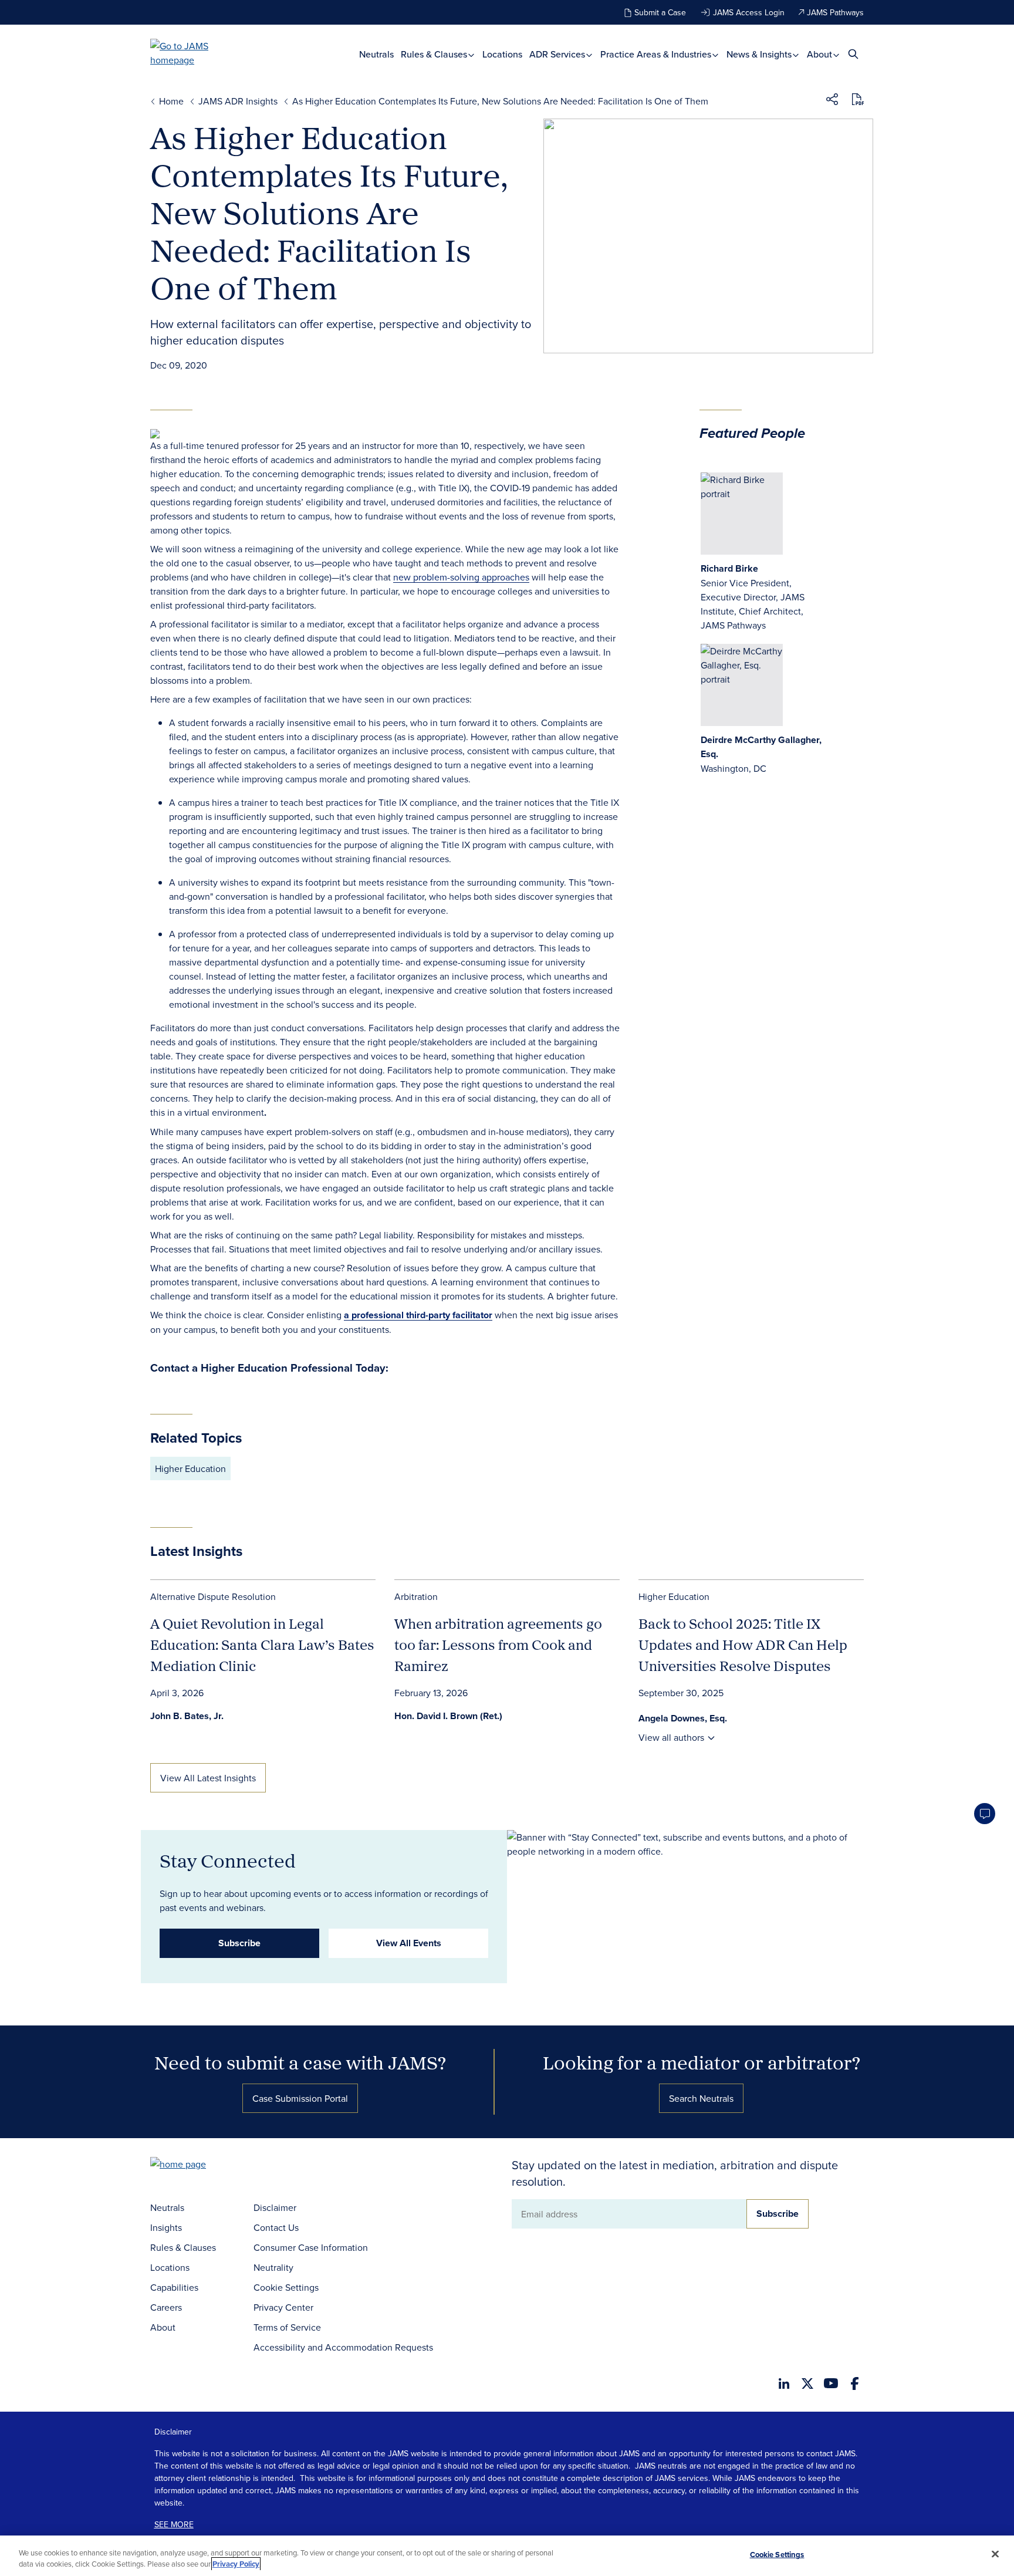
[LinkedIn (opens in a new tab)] (784, 2383)
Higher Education (190, 1468)
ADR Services (558, 54)
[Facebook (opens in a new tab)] (855, 2383)
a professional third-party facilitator (418, 1315)
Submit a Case (660, 12)
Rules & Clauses (435, 54)
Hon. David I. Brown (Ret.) (448, 1716)
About (821, 54)
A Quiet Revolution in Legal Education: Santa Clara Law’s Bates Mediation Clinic (262, 1645)
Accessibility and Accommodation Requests (343, 2347)
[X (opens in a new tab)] (807, 2383)
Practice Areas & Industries (657, 54)
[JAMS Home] (196, 53)
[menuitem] (376, 54)
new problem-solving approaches (461, 577)
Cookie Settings (286, 2287)
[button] (832, 101)
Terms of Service (287, 2327)
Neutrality (273, 2267)
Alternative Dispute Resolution (213, 1596)
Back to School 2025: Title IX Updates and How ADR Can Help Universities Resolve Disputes (743, 1645)
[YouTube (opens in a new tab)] (831, 2383)
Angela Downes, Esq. (683, 1718)
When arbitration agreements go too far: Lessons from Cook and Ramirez (498, 1645)
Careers (166, 2307)
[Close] (995, 2554)
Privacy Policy (236, 2564)
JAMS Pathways (835, 12)
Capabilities (174, 2287)
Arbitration (416, 1596)
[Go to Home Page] (196, 2165)
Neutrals (376, 54)
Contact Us (276, 2227)
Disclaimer (275, 2207)
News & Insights (760, 54)
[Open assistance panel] (985, 1814)
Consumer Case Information (311, 2247)
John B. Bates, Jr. (187, 1716)
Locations (502, 54)
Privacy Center (283, 2307)
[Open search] (853, 54)
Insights (166, 2227)
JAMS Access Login (749, 12)
